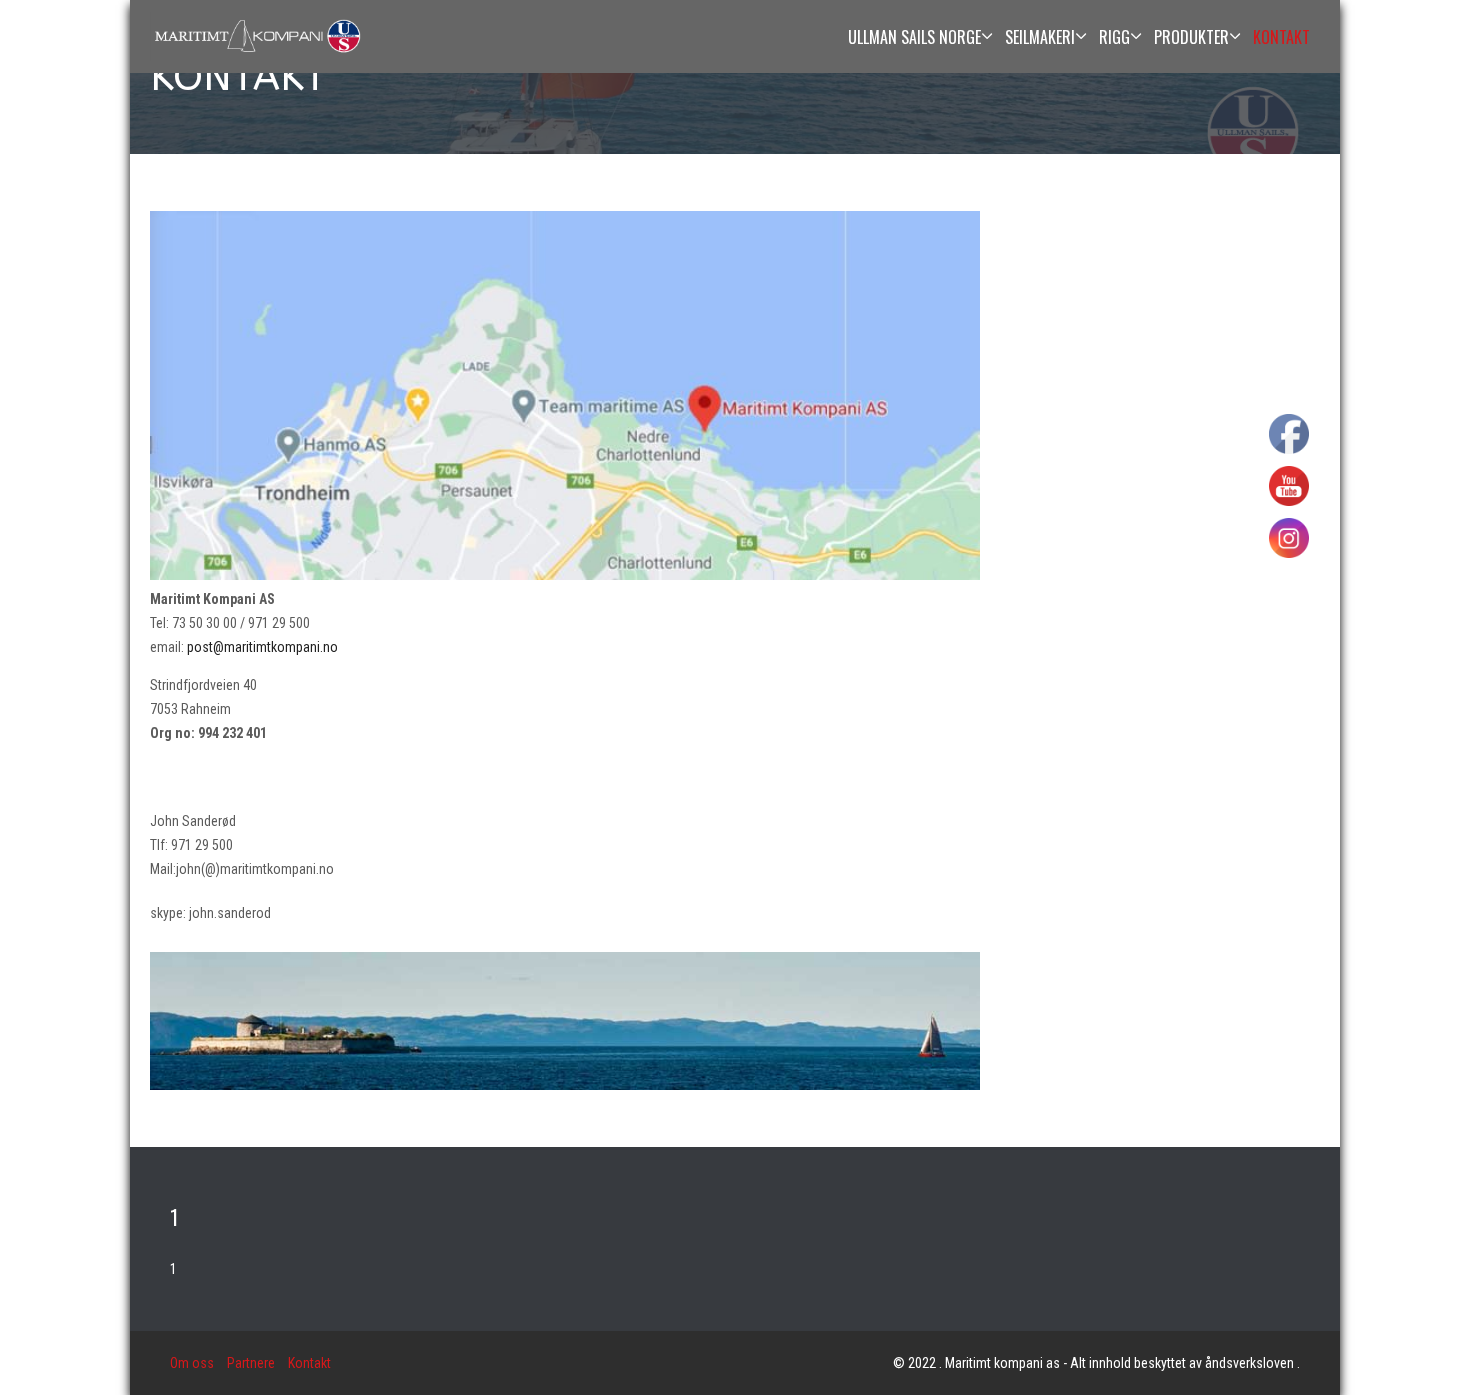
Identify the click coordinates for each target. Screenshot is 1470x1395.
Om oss (192, 1363)
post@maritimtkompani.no (262, 647)
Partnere (251, 1363)
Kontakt (309, 1363)
